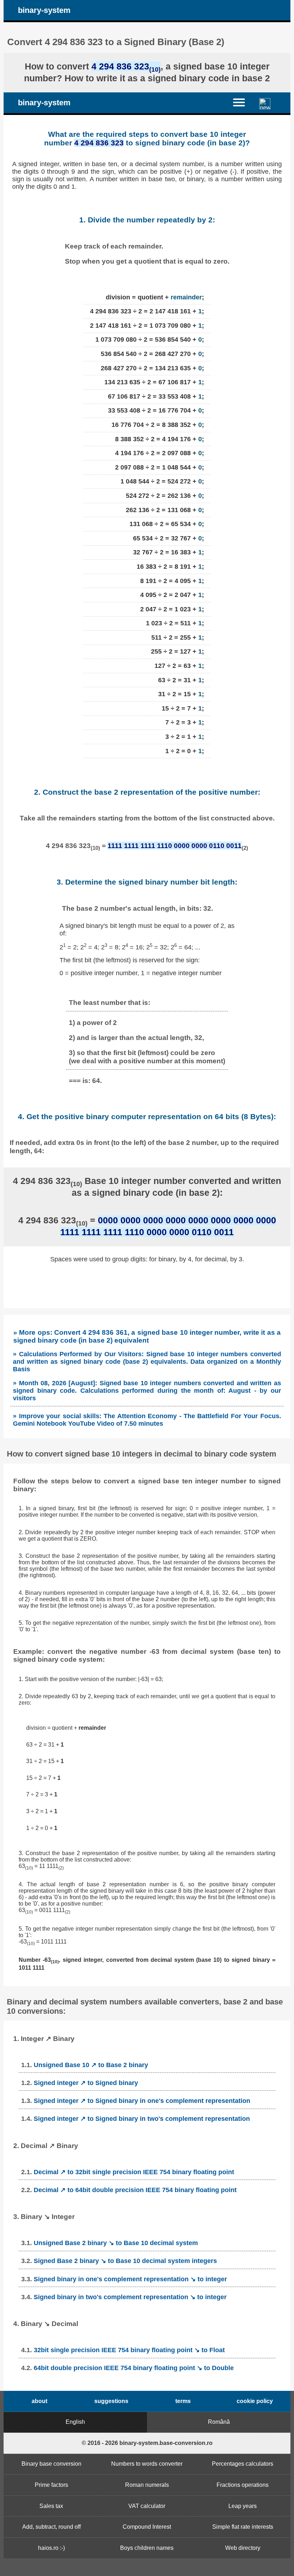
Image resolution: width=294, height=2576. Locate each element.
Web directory (243, 2548)
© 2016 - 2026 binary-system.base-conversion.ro (147, 2443)
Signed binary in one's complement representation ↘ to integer (130, 2279)
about (39, 2401)
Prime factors (51, 2485)
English (75, 2422)
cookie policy (255, 2401)
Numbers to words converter (147, 2464)
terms (183, 2401)
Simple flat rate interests (243, 2527)
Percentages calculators (243, 2464)
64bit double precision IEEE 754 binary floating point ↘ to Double (134, 2368)
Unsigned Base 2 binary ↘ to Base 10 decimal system (116, 2243)
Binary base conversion (51, 2464)
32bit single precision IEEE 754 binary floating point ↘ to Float (129, 2350)
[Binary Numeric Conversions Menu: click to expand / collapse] (243, 102)
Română (219, 2422)
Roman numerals (147, 2485)
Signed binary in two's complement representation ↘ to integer (130, 2297)
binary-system (44, 10)
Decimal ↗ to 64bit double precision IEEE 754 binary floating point (135, 2190)
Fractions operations (243, 2485)
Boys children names (147, 2548)
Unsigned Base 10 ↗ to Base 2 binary (91, 2065)
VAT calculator (147, 2506)
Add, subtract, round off (51, 2527)
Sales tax (51, 2506)
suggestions (111, 2401)
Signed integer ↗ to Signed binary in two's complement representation (142, 2119)
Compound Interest (147, 2527)
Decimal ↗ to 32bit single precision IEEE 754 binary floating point (134, 2172)
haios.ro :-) (51, 2548)
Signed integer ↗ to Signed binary (86, 2083)
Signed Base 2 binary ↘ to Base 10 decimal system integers (125, 2261)
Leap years (243, 2506)
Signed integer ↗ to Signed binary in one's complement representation (142, 2101)
